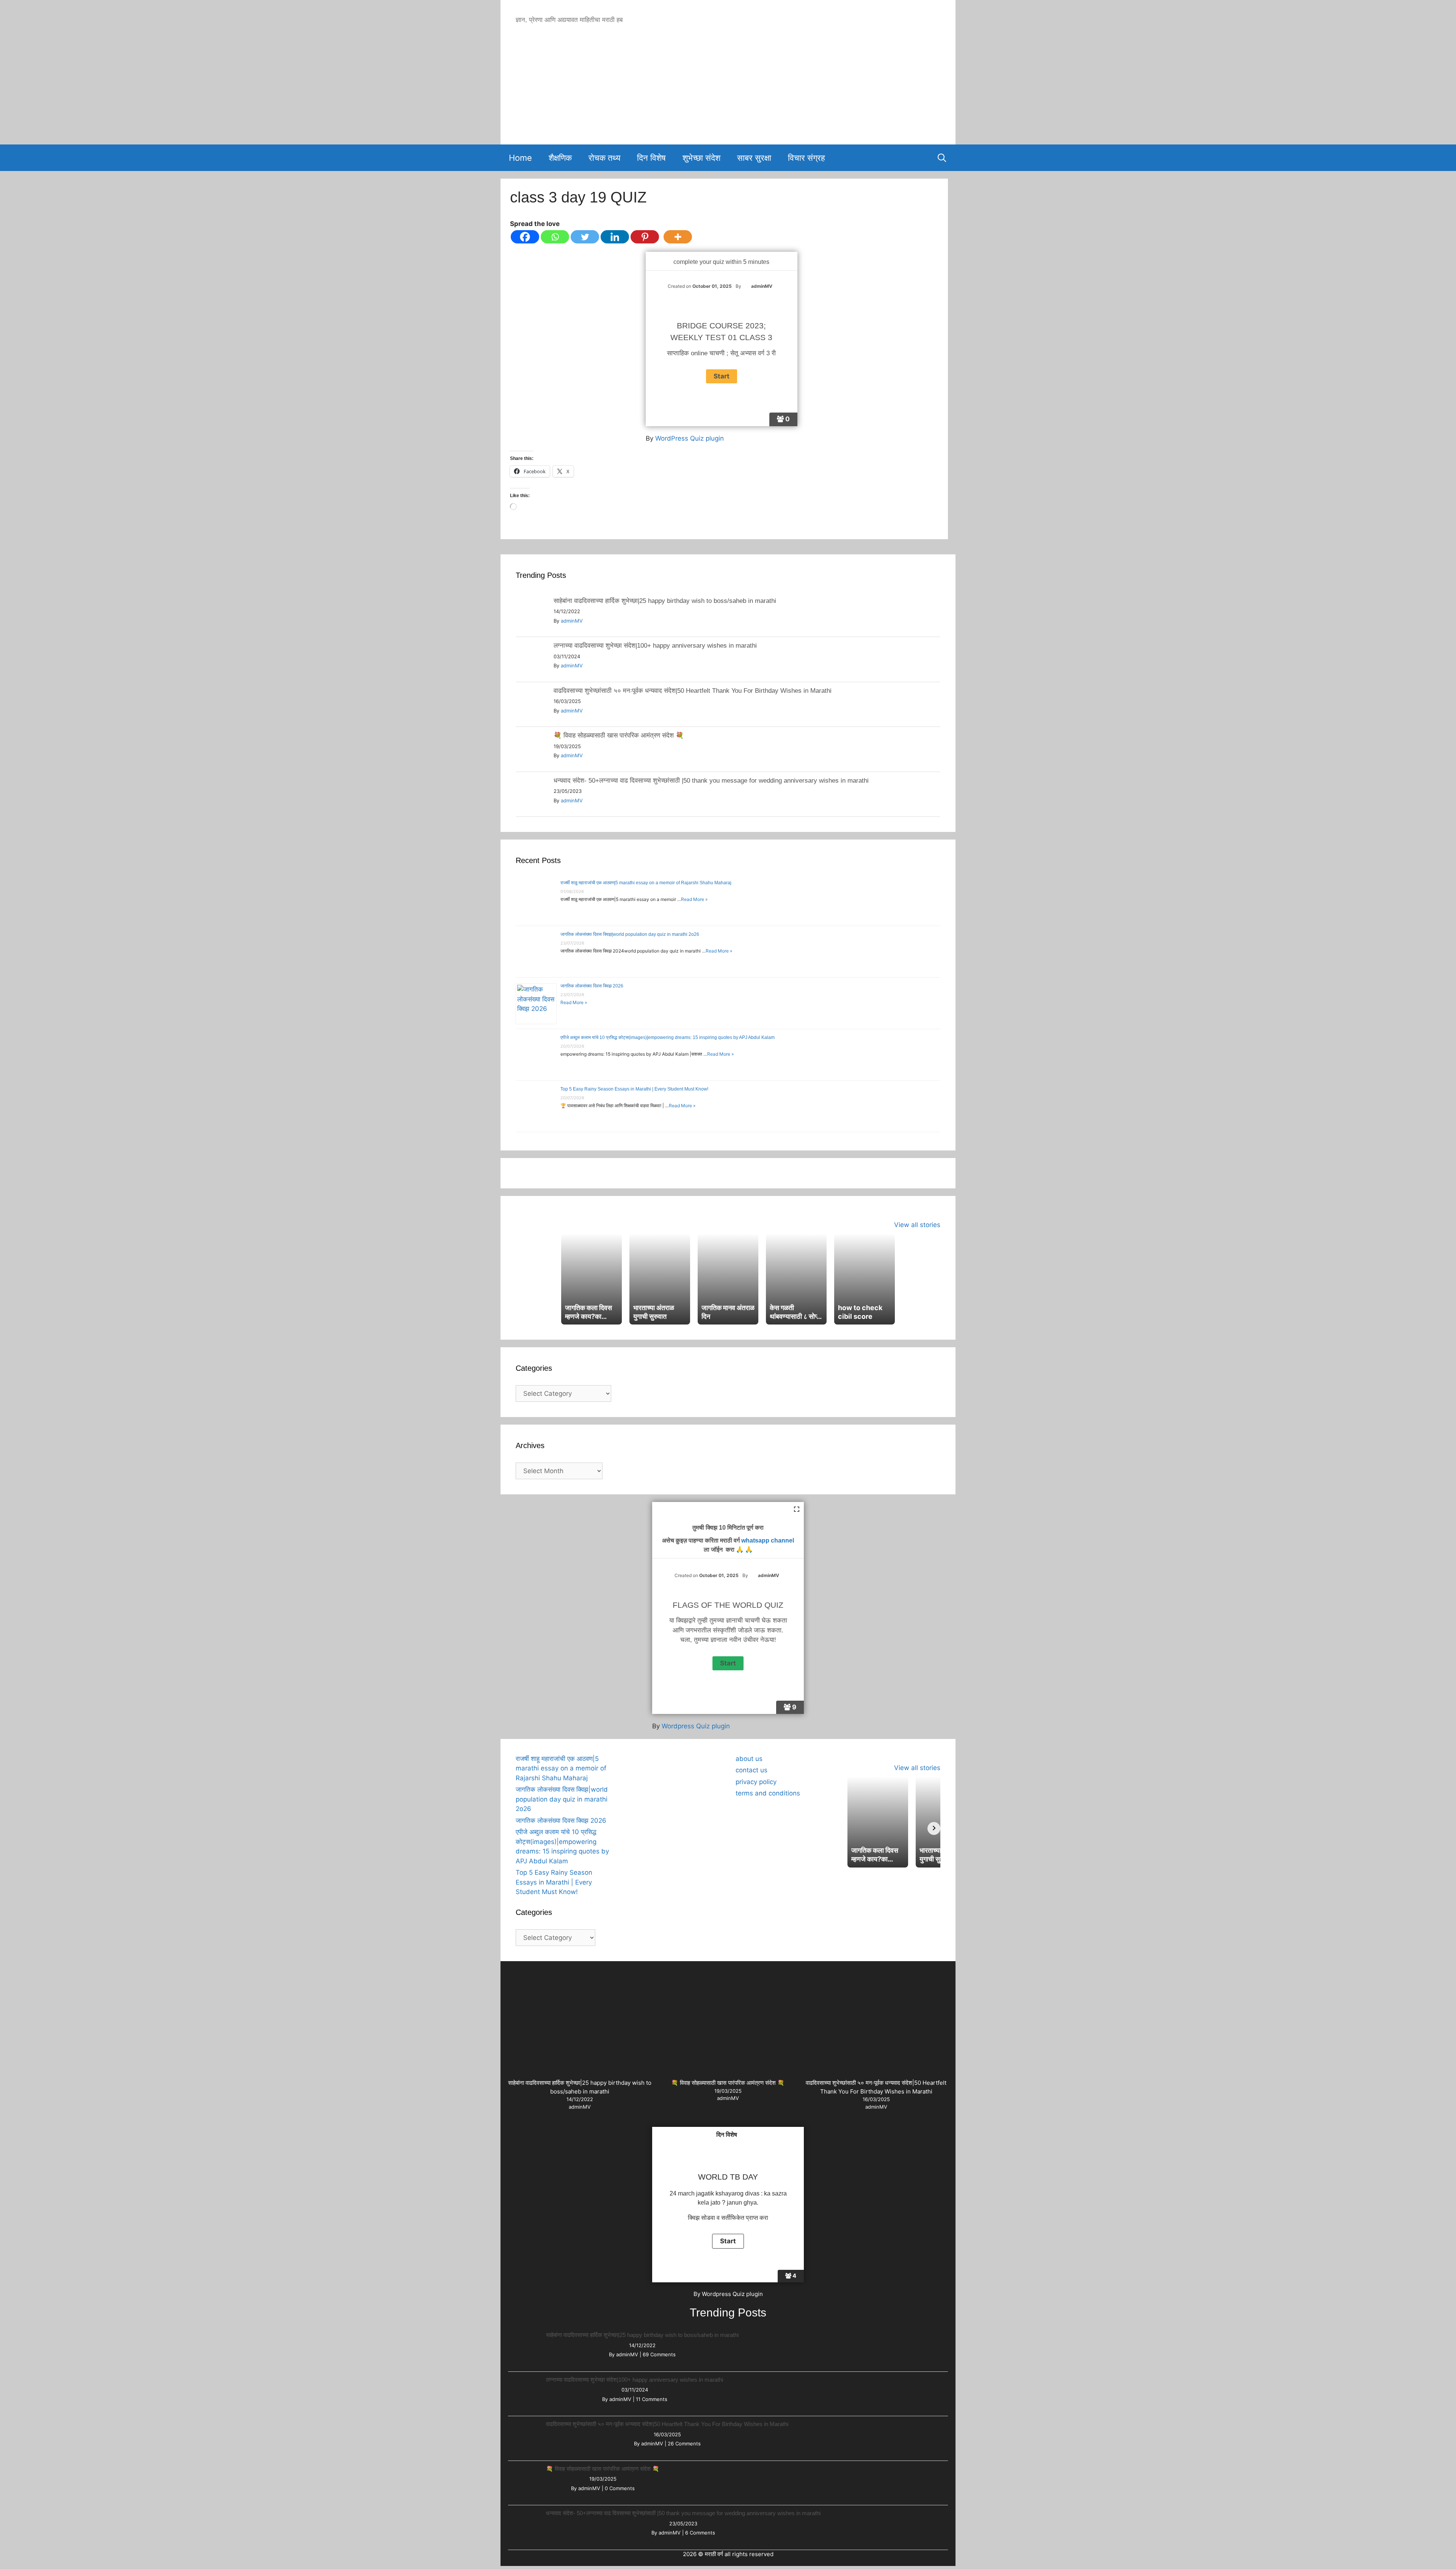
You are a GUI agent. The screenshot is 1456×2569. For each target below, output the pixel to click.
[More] (678, 237)
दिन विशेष (651, 158)
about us (749, 1759)
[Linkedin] (615, 237)
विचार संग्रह (806, 158)
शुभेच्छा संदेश (701, 158)
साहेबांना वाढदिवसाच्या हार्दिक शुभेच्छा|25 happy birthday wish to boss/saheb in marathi (665, 601)
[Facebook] (525, 237)
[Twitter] (585, 237)
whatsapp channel (768, 1540)
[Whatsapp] (555, 237)
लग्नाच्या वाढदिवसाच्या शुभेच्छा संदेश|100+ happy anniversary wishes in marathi (655, 646)
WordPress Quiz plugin (690, 438)
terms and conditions (768, 1793)
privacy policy (756, 1782)
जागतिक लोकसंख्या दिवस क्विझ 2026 (592, 986)
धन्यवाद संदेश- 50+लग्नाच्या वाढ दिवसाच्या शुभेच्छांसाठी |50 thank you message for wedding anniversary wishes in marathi (711, 781)
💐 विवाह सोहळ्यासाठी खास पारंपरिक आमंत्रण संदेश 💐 (619, 735)
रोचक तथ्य (604, 158)
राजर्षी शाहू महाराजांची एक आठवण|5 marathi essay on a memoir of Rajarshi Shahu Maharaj (646, 883)
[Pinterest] (645, 237)
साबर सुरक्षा (754, 158)
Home (520, 158)
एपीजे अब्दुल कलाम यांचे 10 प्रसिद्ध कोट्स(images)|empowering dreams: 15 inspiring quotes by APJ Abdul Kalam (668, 1037)
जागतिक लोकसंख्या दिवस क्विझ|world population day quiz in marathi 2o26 (630, 934)
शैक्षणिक (560, 158)
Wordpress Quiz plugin (696, 1726)
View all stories (917, 1225)
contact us (752, 1770)
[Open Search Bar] (942, 158)
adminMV (572, 621)
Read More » (694, 899)
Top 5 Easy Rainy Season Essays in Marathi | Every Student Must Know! (634, 1089)
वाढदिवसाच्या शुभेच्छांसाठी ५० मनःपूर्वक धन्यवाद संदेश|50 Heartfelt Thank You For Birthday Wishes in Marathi (693, 691)
